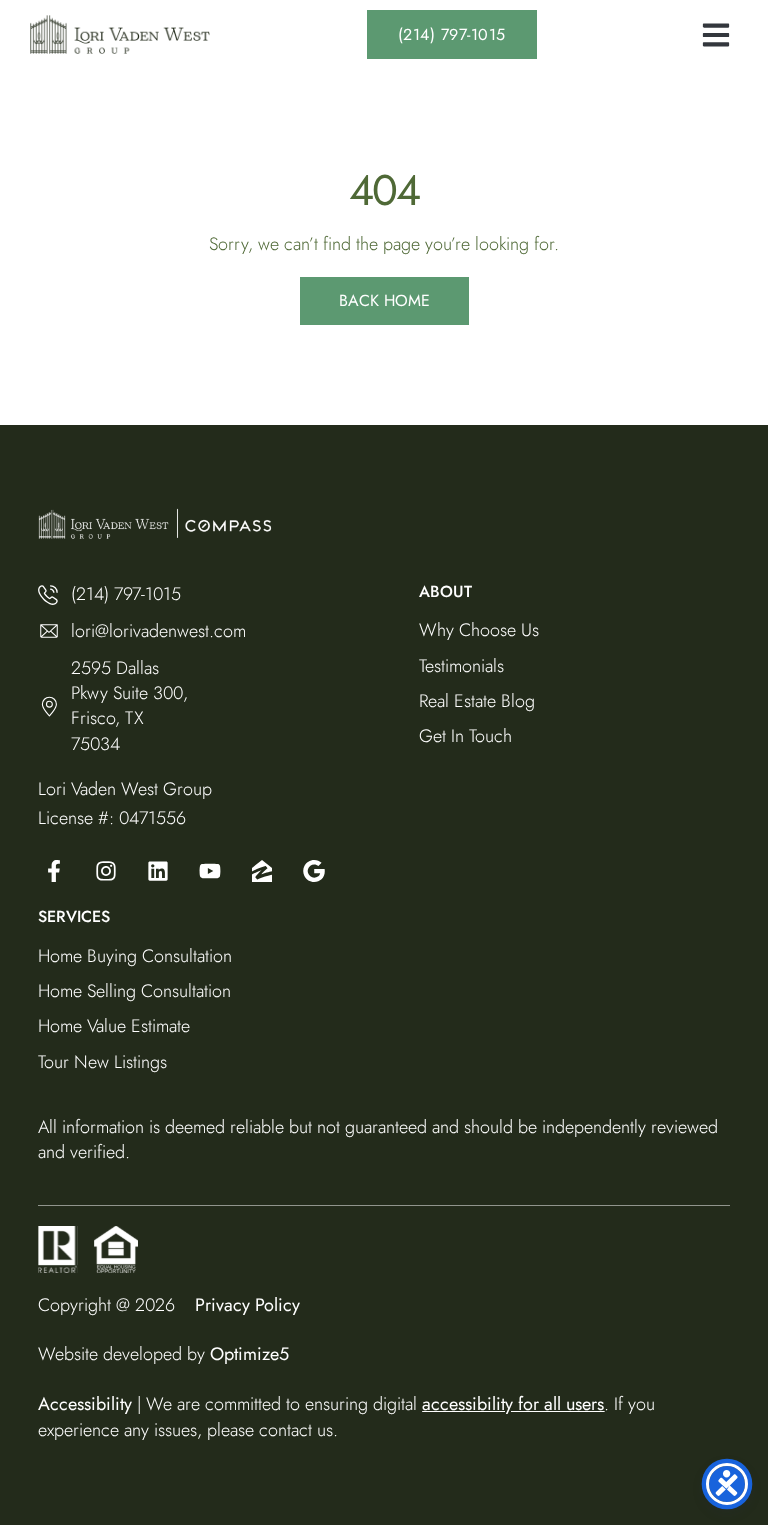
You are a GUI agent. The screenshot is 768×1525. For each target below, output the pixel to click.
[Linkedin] (158, 871)
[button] (715, 34)
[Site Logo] (120, 35)
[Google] (210, 871)
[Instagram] (106, 871)
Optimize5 (249, 1354)
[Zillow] (262, 871)
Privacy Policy (247, 1305)
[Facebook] (54, 871)
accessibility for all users (513, 1404)
